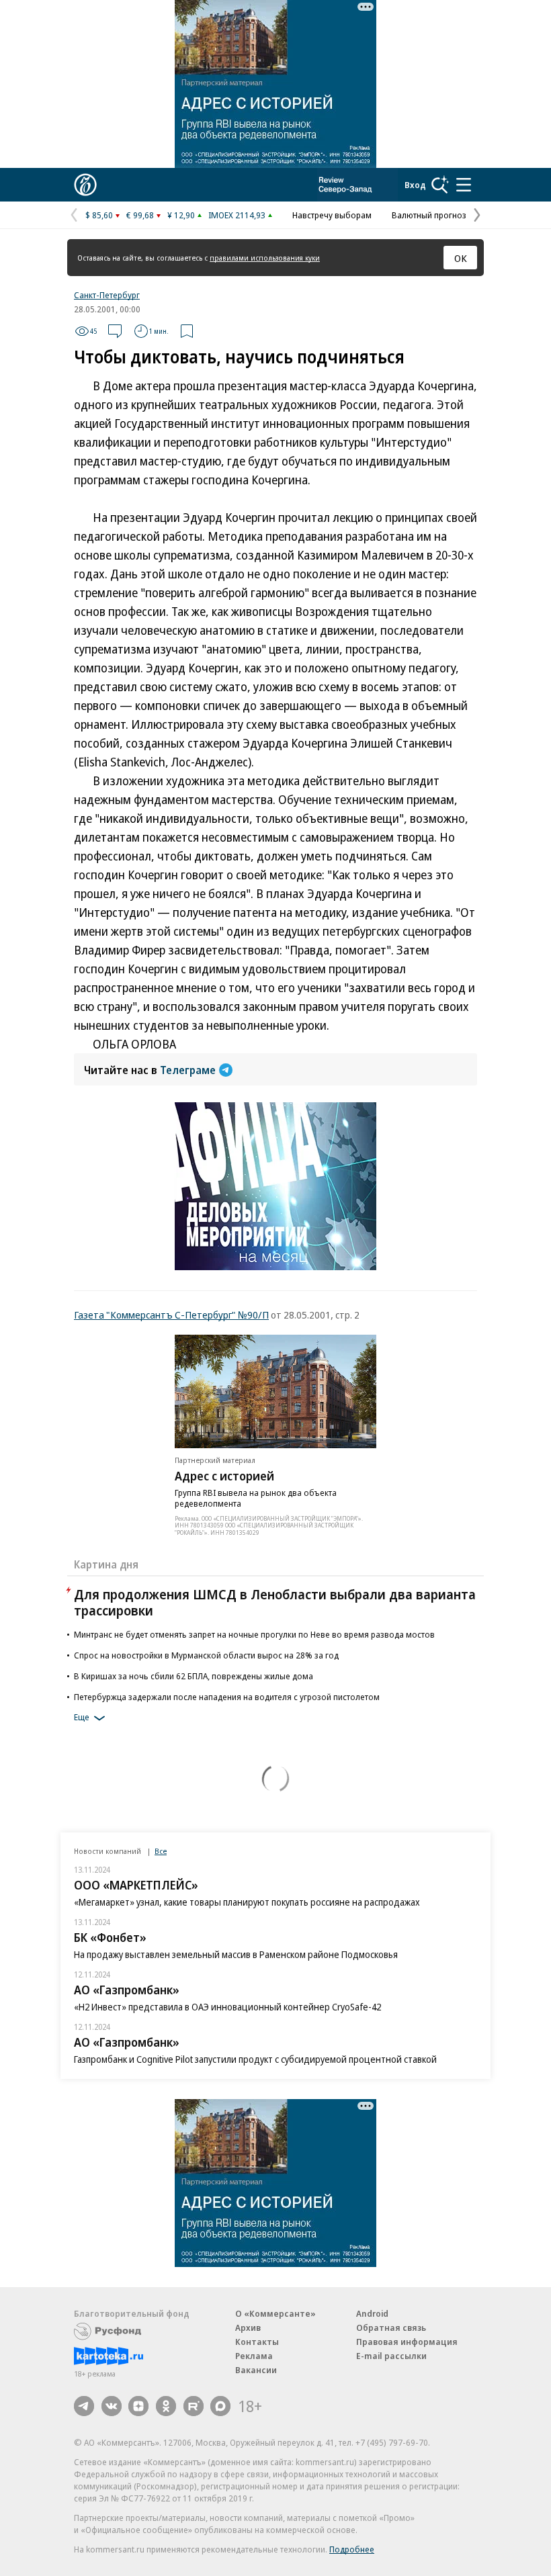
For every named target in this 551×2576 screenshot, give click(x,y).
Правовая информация (407, 2342)
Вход (415, 185)
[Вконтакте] (112, 2406)
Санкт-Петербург (107, 295)
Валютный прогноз (429, 215)
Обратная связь (391, 2327)
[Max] (220, 2406)
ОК (461, 258)
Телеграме (188, 1070)
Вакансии (256, 2370)
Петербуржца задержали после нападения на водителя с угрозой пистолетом (227, 1697)
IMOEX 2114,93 (237, 215)
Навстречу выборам (332, 215)
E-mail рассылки (391, 2356)
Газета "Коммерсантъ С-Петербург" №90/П (171, 1315)
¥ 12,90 (181, 215)
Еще (82, 1717)
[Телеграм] (84, 2406)
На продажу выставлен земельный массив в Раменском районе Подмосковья (236, 1954)
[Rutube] (194, 2406)
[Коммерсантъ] (85, 185)
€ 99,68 (140, 215)
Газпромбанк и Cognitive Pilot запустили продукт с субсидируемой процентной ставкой (255, 2059)
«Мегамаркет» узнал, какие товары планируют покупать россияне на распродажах (247, 1902)
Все (161, 1851)
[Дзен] (138, 2406)
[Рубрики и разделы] (464, 185)
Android (372, 2313)
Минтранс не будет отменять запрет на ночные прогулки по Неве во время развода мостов (254, 1634)
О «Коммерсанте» (275, 2313)
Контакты (257, 2342)
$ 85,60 (99, 215)
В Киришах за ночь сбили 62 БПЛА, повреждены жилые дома (194, 1676)
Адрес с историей (224, 1476)
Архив (248, 2327)
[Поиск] (440, 185)
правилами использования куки (265, 258)
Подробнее (352, 2549)
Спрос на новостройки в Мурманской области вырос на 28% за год (206, 1655)
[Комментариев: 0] (115, 331)
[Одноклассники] (166, 2406)
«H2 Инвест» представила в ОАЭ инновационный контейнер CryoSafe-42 (227, 2007)
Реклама (254, 2356)
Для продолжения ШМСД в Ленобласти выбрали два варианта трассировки (275, 1602)
